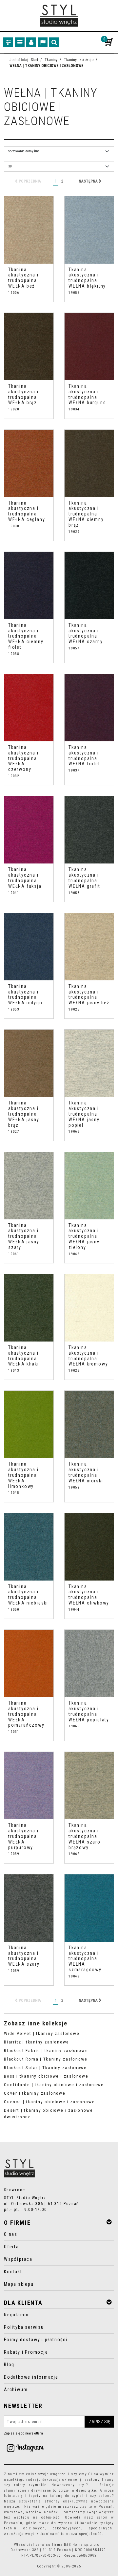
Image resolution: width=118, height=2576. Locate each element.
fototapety (14, 2496)
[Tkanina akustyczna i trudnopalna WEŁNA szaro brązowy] (89, 1786)
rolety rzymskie (30, 2485)
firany (108, 2480)
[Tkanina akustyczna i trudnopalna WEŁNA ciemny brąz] (89, 463)
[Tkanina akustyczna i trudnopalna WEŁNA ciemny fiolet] (29, 586)
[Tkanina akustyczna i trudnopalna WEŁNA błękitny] (89, 230)
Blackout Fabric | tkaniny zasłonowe (46, 2051)
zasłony (92, 2480)
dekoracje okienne (60, 2480)
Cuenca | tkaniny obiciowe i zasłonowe (49, 2102)
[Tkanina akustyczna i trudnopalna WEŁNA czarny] (89, 586)
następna (89, 181)
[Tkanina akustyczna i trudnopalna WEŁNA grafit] (89, 830)
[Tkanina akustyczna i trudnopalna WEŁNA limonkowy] (29, 1424)
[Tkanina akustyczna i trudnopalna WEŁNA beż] (29, 230)
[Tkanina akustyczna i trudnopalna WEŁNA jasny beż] (89, 947)
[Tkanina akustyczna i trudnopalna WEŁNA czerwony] (29, 708)
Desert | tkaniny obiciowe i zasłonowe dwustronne (48, 2114)
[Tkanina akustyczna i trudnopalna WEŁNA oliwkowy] (89, 1547)
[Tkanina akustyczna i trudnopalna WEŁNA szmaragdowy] (89, 1908)
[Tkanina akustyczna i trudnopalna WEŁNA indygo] (29, 947)
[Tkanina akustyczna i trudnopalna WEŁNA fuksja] (29, 830)
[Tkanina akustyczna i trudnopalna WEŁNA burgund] (89, 347)
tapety (35, 2496)
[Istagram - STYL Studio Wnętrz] (25, 2448)
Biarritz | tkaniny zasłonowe (37, 2042)
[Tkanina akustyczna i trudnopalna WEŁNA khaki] (29, 1308)
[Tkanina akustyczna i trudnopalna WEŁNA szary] (29, 1908)
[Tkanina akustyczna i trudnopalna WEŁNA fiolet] (89, 708)
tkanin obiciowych (25, 2528)
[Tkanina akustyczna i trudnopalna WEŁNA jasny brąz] (29, 1063)
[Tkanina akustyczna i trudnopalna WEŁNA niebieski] (29, 1547)
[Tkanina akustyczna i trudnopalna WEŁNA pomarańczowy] (29, 1663)
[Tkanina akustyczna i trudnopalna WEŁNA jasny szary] (29, 1186)
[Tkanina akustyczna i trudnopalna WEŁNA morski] (89, 1424)
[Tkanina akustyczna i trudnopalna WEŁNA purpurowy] (29, 1786)
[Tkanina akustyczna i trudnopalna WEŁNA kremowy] (89, 1308)
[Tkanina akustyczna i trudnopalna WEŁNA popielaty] (89, 1663)
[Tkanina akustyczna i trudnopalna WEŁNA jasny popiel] (89, 1063)
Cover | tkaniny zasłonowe (35, 2093)
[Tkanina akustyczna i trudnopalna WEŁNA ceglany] (29, 463)
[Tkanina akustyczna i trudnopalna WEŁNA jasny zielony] (89, 1186)
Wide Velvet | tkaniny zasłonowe (42, 2033)
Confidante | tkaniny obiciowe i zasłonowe (54, 2085)
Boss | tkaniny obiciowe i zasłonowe (46, 2076)
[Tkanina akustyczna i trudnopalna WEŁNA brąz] (29, 347)
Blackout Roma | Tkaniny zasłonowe (46, 2059)
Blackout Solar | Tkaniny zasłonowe (45, 2068)
